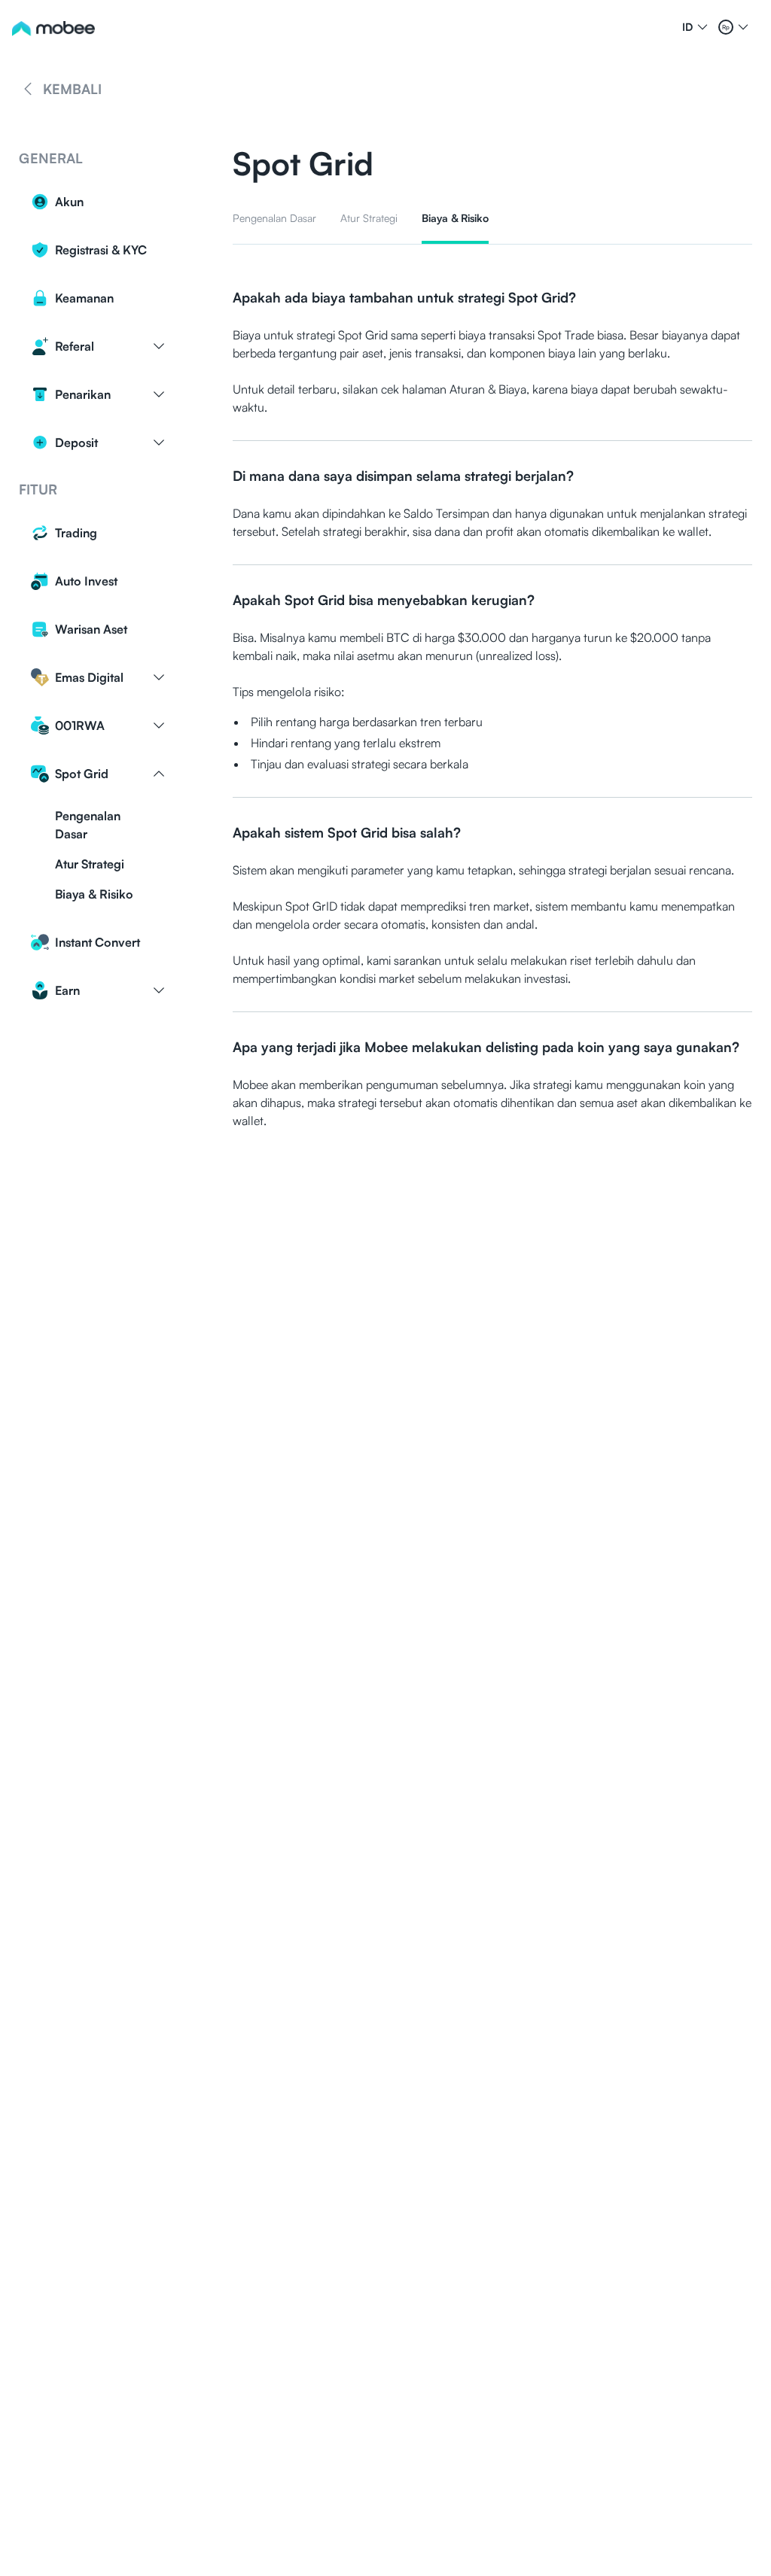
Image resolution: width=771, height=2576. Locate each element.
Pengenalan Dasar (88, 825)
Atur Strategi (90, 864)
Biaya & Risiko (94, 894)
